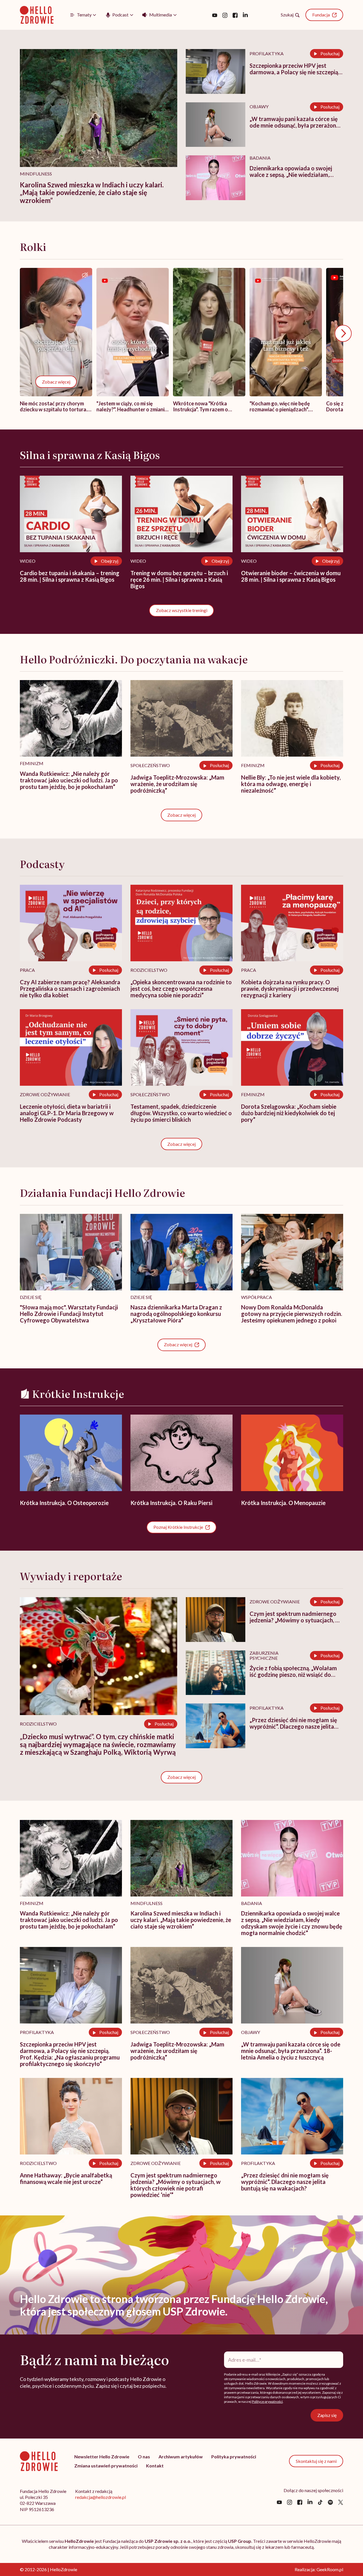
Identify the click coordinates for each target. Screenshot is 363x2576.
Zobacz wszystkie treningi (182, 610)
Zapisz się (327, 2415)
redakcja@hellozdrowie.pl (101, 2497)
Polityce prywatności (267, 2402)
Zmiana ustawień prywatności (106, 2466)
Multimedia (161, 15)
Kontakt (155, 2466)
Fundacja (321, 15)
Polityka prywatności (234, 2457)
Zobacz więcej (56, 381)
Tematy (84, 15)
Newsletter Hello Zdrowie (102, 2457)
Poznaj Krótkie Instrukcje (178, 1527)
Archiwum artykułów (181, 2457)
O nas (144, 2457)
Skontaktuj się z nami (316, 2461)
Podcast (120, 15)
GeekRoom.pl (330, 2569)
